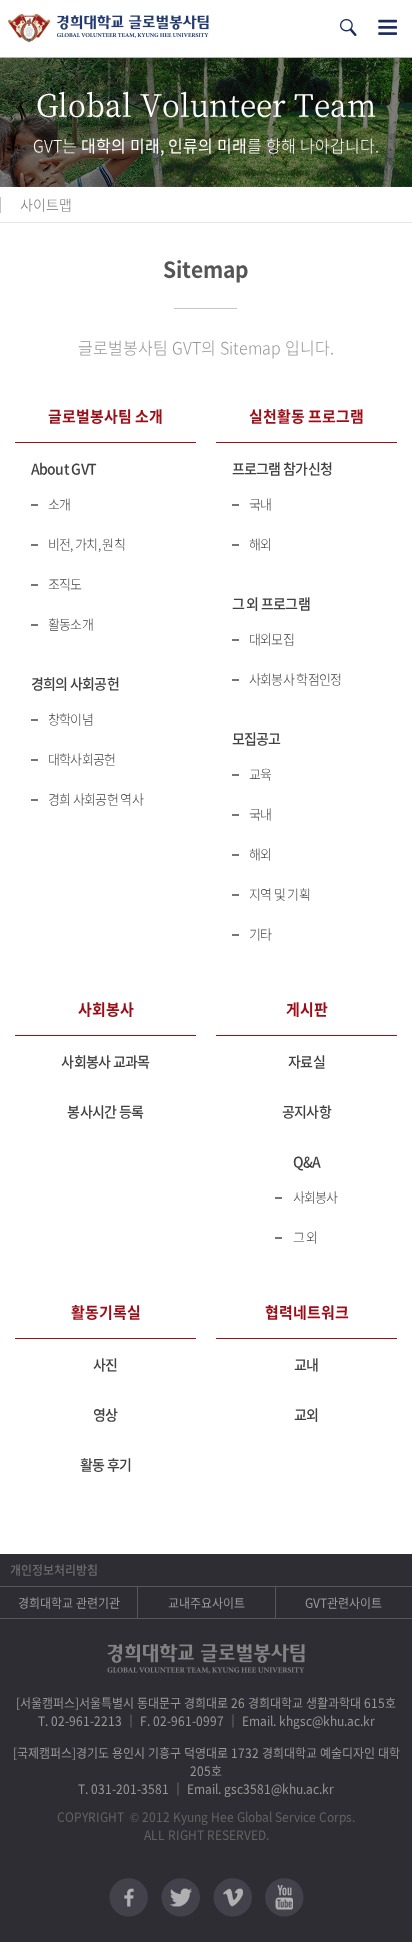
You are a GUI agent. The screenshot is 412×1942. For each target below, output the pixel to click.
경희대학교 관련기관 (69, 1603)
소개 (59, 503)
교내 (306, 1364)
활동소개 (70, 623)
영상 (105, 1414)
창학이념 (70, 718)
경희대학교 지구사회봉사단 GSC (108, 28)
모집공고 (256, 738)
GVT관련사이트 (343, 1603)
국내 (260, 503)
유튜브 (284, 1897)
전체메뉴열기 (387, 27)
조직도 (65, 583)
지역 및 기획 (279, 893)
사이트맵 (46, 204)
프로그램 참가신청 (282, 468)
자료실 (306, 1061)
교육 (260, 773)
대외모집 (271, 638)
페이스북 (128, 1897)
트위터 (180, 1897)
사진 (105, 1364)
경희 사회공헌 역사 (95, 798)
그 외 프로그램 (271, 603)
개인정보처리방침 (54, 1570)
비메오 (232, 1897)
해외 (260, 543)
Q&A (307, 1161)
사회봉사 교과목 (105, 1061)
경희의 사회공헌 (75, 683)
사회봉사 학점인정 (295, 678)
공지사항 (306, 1111)
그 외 (305, 1236)
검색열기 (348, 27)
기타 (260, 933)
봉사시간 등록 (105, 1111)
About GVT (64, 468)
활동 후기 (106, 1464)
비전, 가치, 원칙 (86, 543)
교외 (306, 1414)
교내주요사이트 (206, 1603)
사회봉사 (315, 1196)
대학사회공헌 (82, 758)
